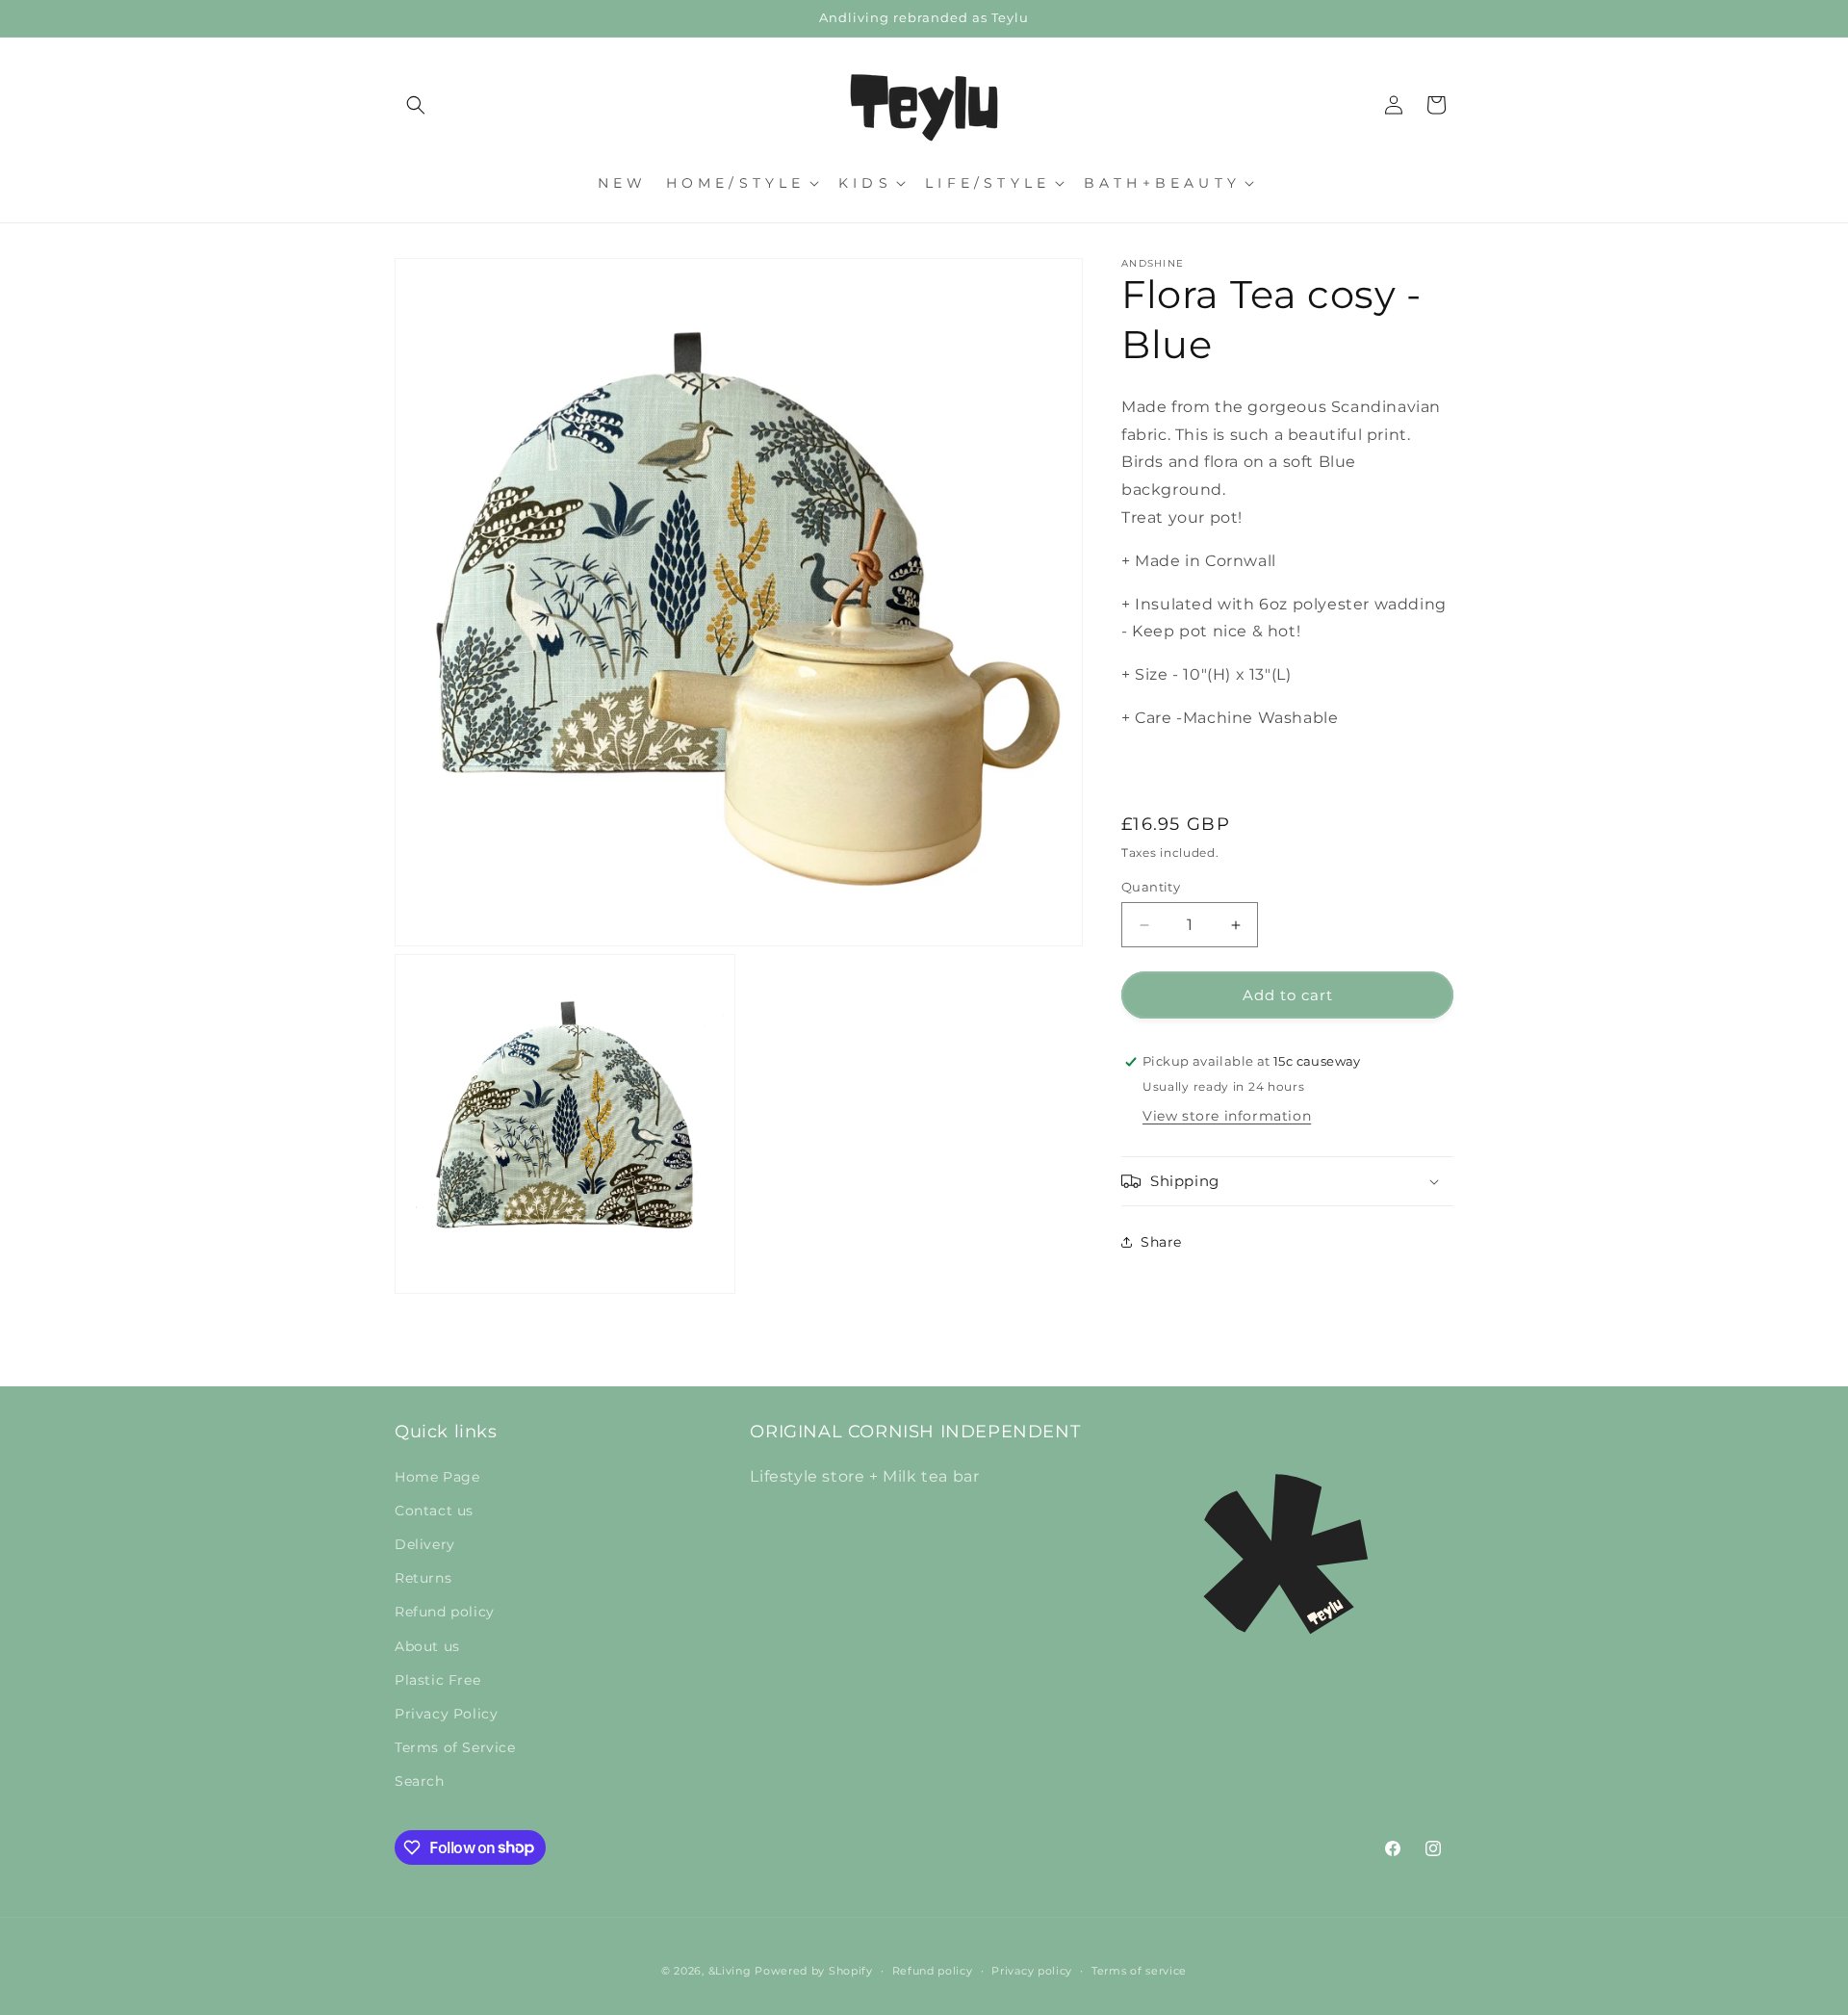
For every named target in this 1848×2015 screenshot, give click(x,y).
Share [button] (1161, 1241)
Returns (423, 1578)
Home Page (437, 1477)
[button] (416, 105)
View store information (1227, 1116)
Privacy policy (1032, 1970)
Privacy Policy (446, 1714)
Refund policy (445, 1612)
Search (420, 1781)
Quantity (1151, 887)
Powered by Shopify (814, 1971)
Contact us (434, 1511)
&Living (730, 1971)
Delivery (425, 1544)
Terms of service (1139, 1970)
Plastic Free (437, 1680)
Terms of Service (455, 1747)
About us (427, 1646)
